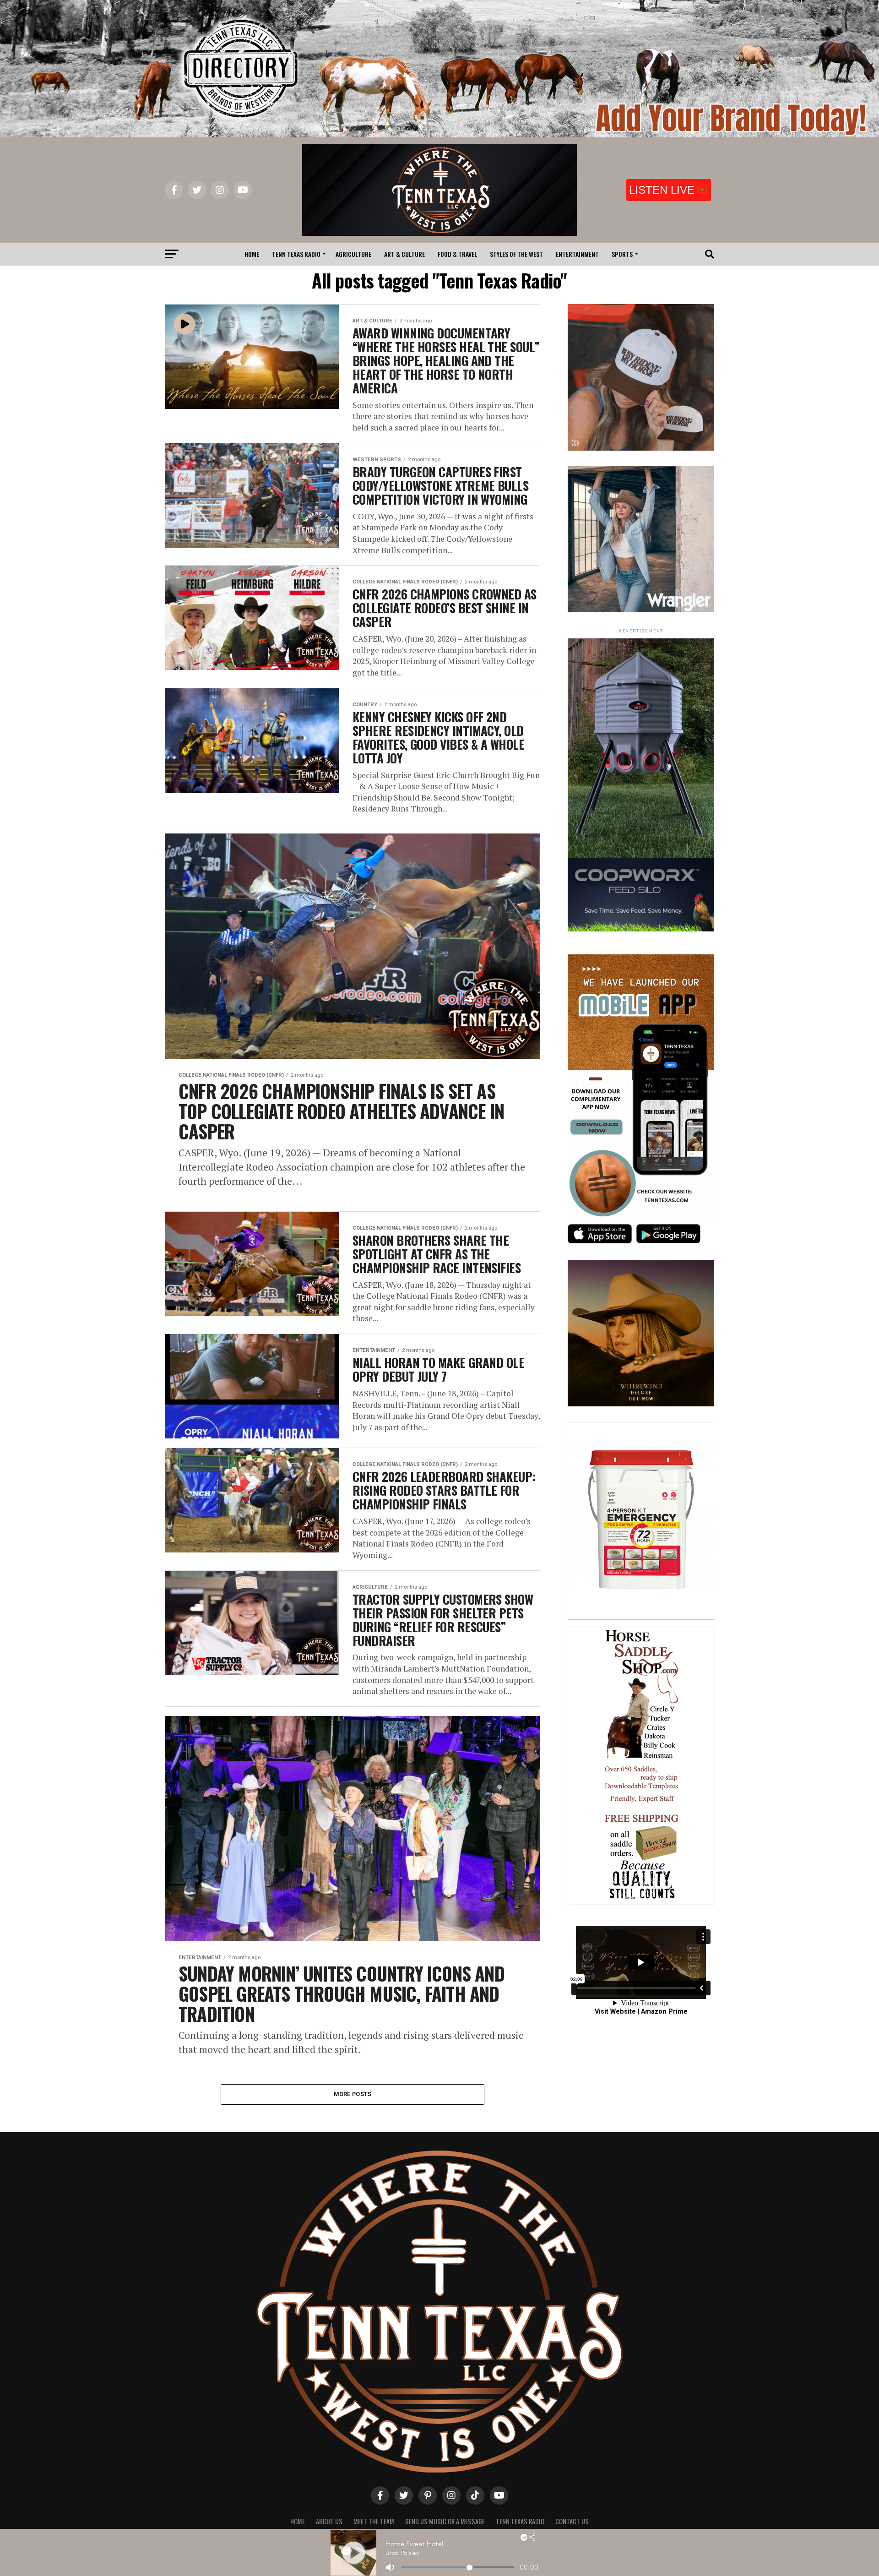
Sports (622, 254)
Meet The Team (374, 2521)
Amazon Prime (664, 2012)
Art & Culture (404, 254)
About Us (329, 2521)
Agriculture (353, 254)
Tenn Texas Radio (296, 254)
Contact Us (572, 2521)
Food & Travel (457, 254)
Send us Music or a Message (445, 2521)
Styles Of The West (516, 254)
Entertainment (577, 254)
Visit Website (615, 2012)
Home (252, 254)
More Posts (353, 2094)
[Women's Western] (641, 610)
